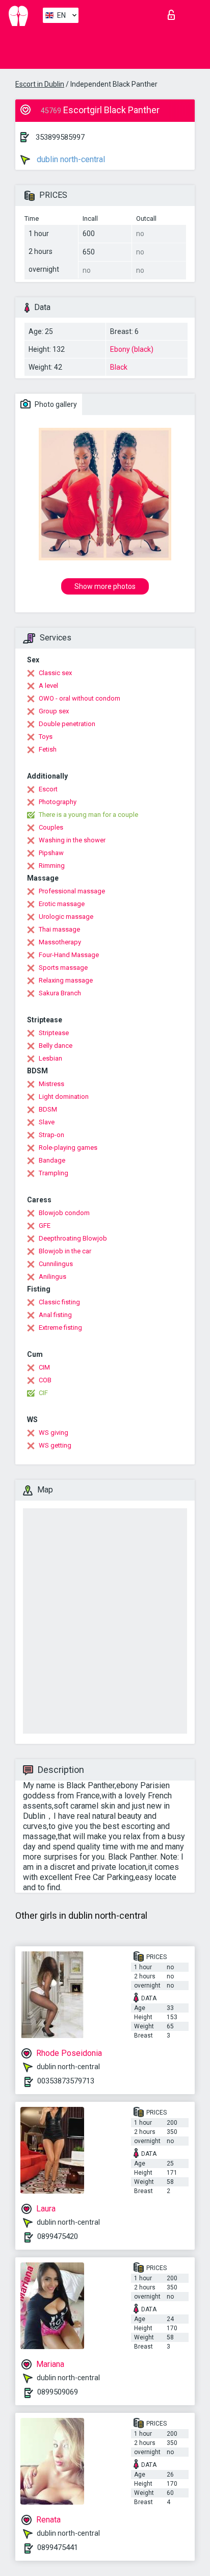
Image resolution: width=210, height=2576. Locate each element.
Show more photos (105, 586)
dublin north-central (70, 159)
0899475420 (58, 2236)
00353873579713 (66, 2081)
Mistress (51, 1084)
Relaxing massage (66, 980)
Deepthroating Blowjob (73, 1238)
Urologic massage (66, 917)
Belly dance (56, 1046)
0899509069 (58, 2392)
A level (48, 686)
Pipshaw (51, 853)
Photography (58, 802)
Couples (51, 827)
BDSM (48, 1109)
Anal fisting (55, 1315)
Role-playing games (68, 1148)
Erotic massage (62, 904)
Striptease (54, 1033)
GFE (45, 1226)
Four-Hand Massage (69, 955)
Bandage (52, 1160)
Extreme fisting (60, 1328)
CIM (44, 1367)
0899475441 (58, 2547)
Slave (47, 1122)
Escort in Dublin (40, 84)
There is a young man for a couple (88, 815)
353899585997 (60, 137)
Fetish (48, 749)
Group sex (54, 711)
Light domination (64, 1097)
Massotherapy (60, 942)
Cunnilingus (56, 1264)
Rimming (52, 866)
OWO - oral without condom (80, 698)
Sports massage (63, 968)
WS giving (54, 1433)
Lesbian (50, 1058)
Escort (48, 789)
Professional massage (72, 891)
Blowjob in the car (65, 1251)
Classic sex (55, 673)
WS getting (55, 1445)
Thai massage (59, 929)
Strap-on (51, 1135)
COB (45, 1380)
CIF (43, 1393)
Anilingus (52, 1277)
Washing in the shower (72, 840)
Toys (46, 737)
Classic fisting (59, 1302)
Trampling (54, 1173)
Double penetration (67, 724)
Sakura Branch (60, 993)
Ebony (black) (132, 349)
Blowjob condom (64, 1213)
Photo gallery (55, 404)
